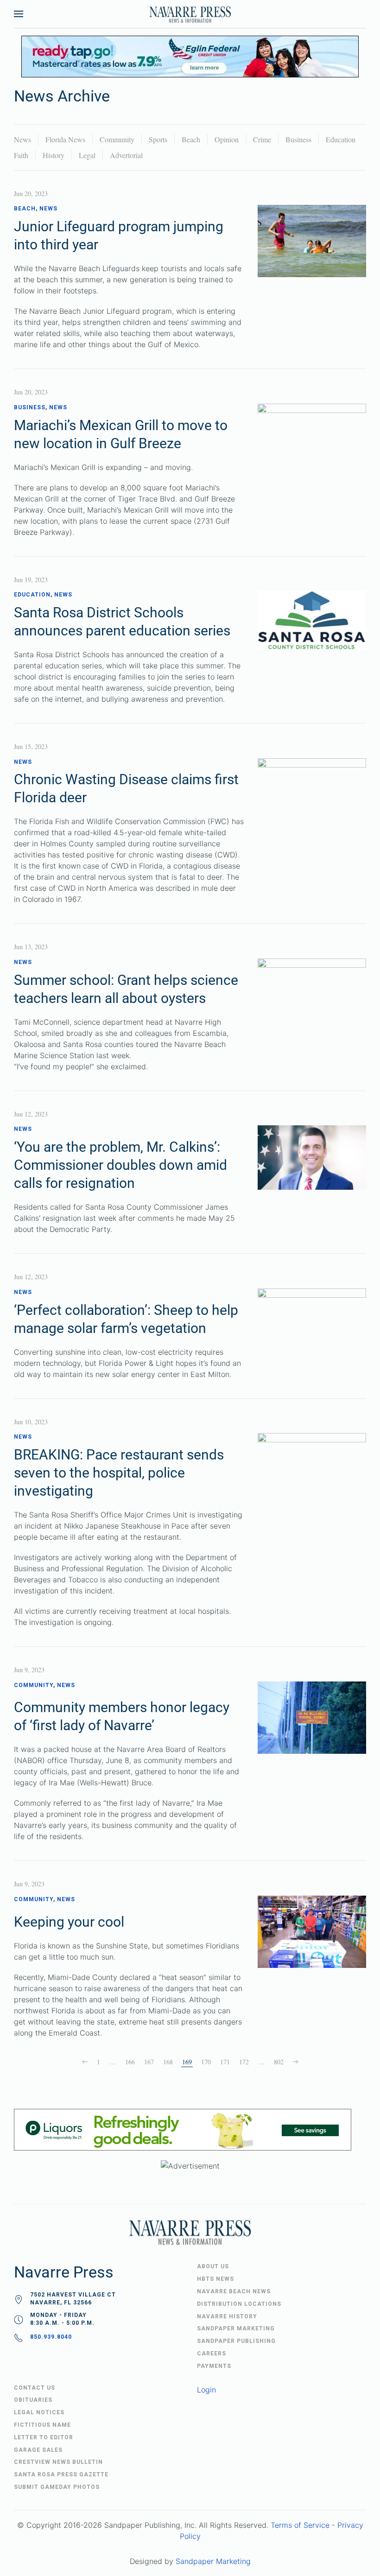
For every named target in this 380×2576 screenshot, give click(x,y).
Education (341, 139)
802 (279, 2062)
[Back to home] (190, 14)
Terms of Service (300, 2525)
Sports (158, 139)
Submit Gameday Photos (57, 2487)
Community (117, 139)
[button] (19, 14)
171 (225, 2062)
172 (244, 2062)
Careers (212, 2354)
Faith (21, 155)
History (54, 155)
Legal (87, 155)
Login (206, 2390)
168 (168, 2062)
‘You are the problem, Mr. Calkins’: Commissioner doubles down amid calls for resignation (120, 1165)
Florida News (65, 139)
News (22, 139)
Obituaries (33, 2400)
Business (298, 139)
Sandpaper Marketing (213, 2561)
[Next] (296, 2062)
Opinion (227, 139)
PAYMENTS (214, 2366)
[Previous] (85, 2062)
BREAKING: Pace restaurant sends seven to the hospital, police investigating (119, 1473)
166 (130, 2062)
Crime (262, 139)
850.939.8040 (51, 2337)
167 (149, 2062)
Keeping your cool (69, 1922)
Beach (191, 139)
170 (206, 2062)
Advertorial (126, 155)
